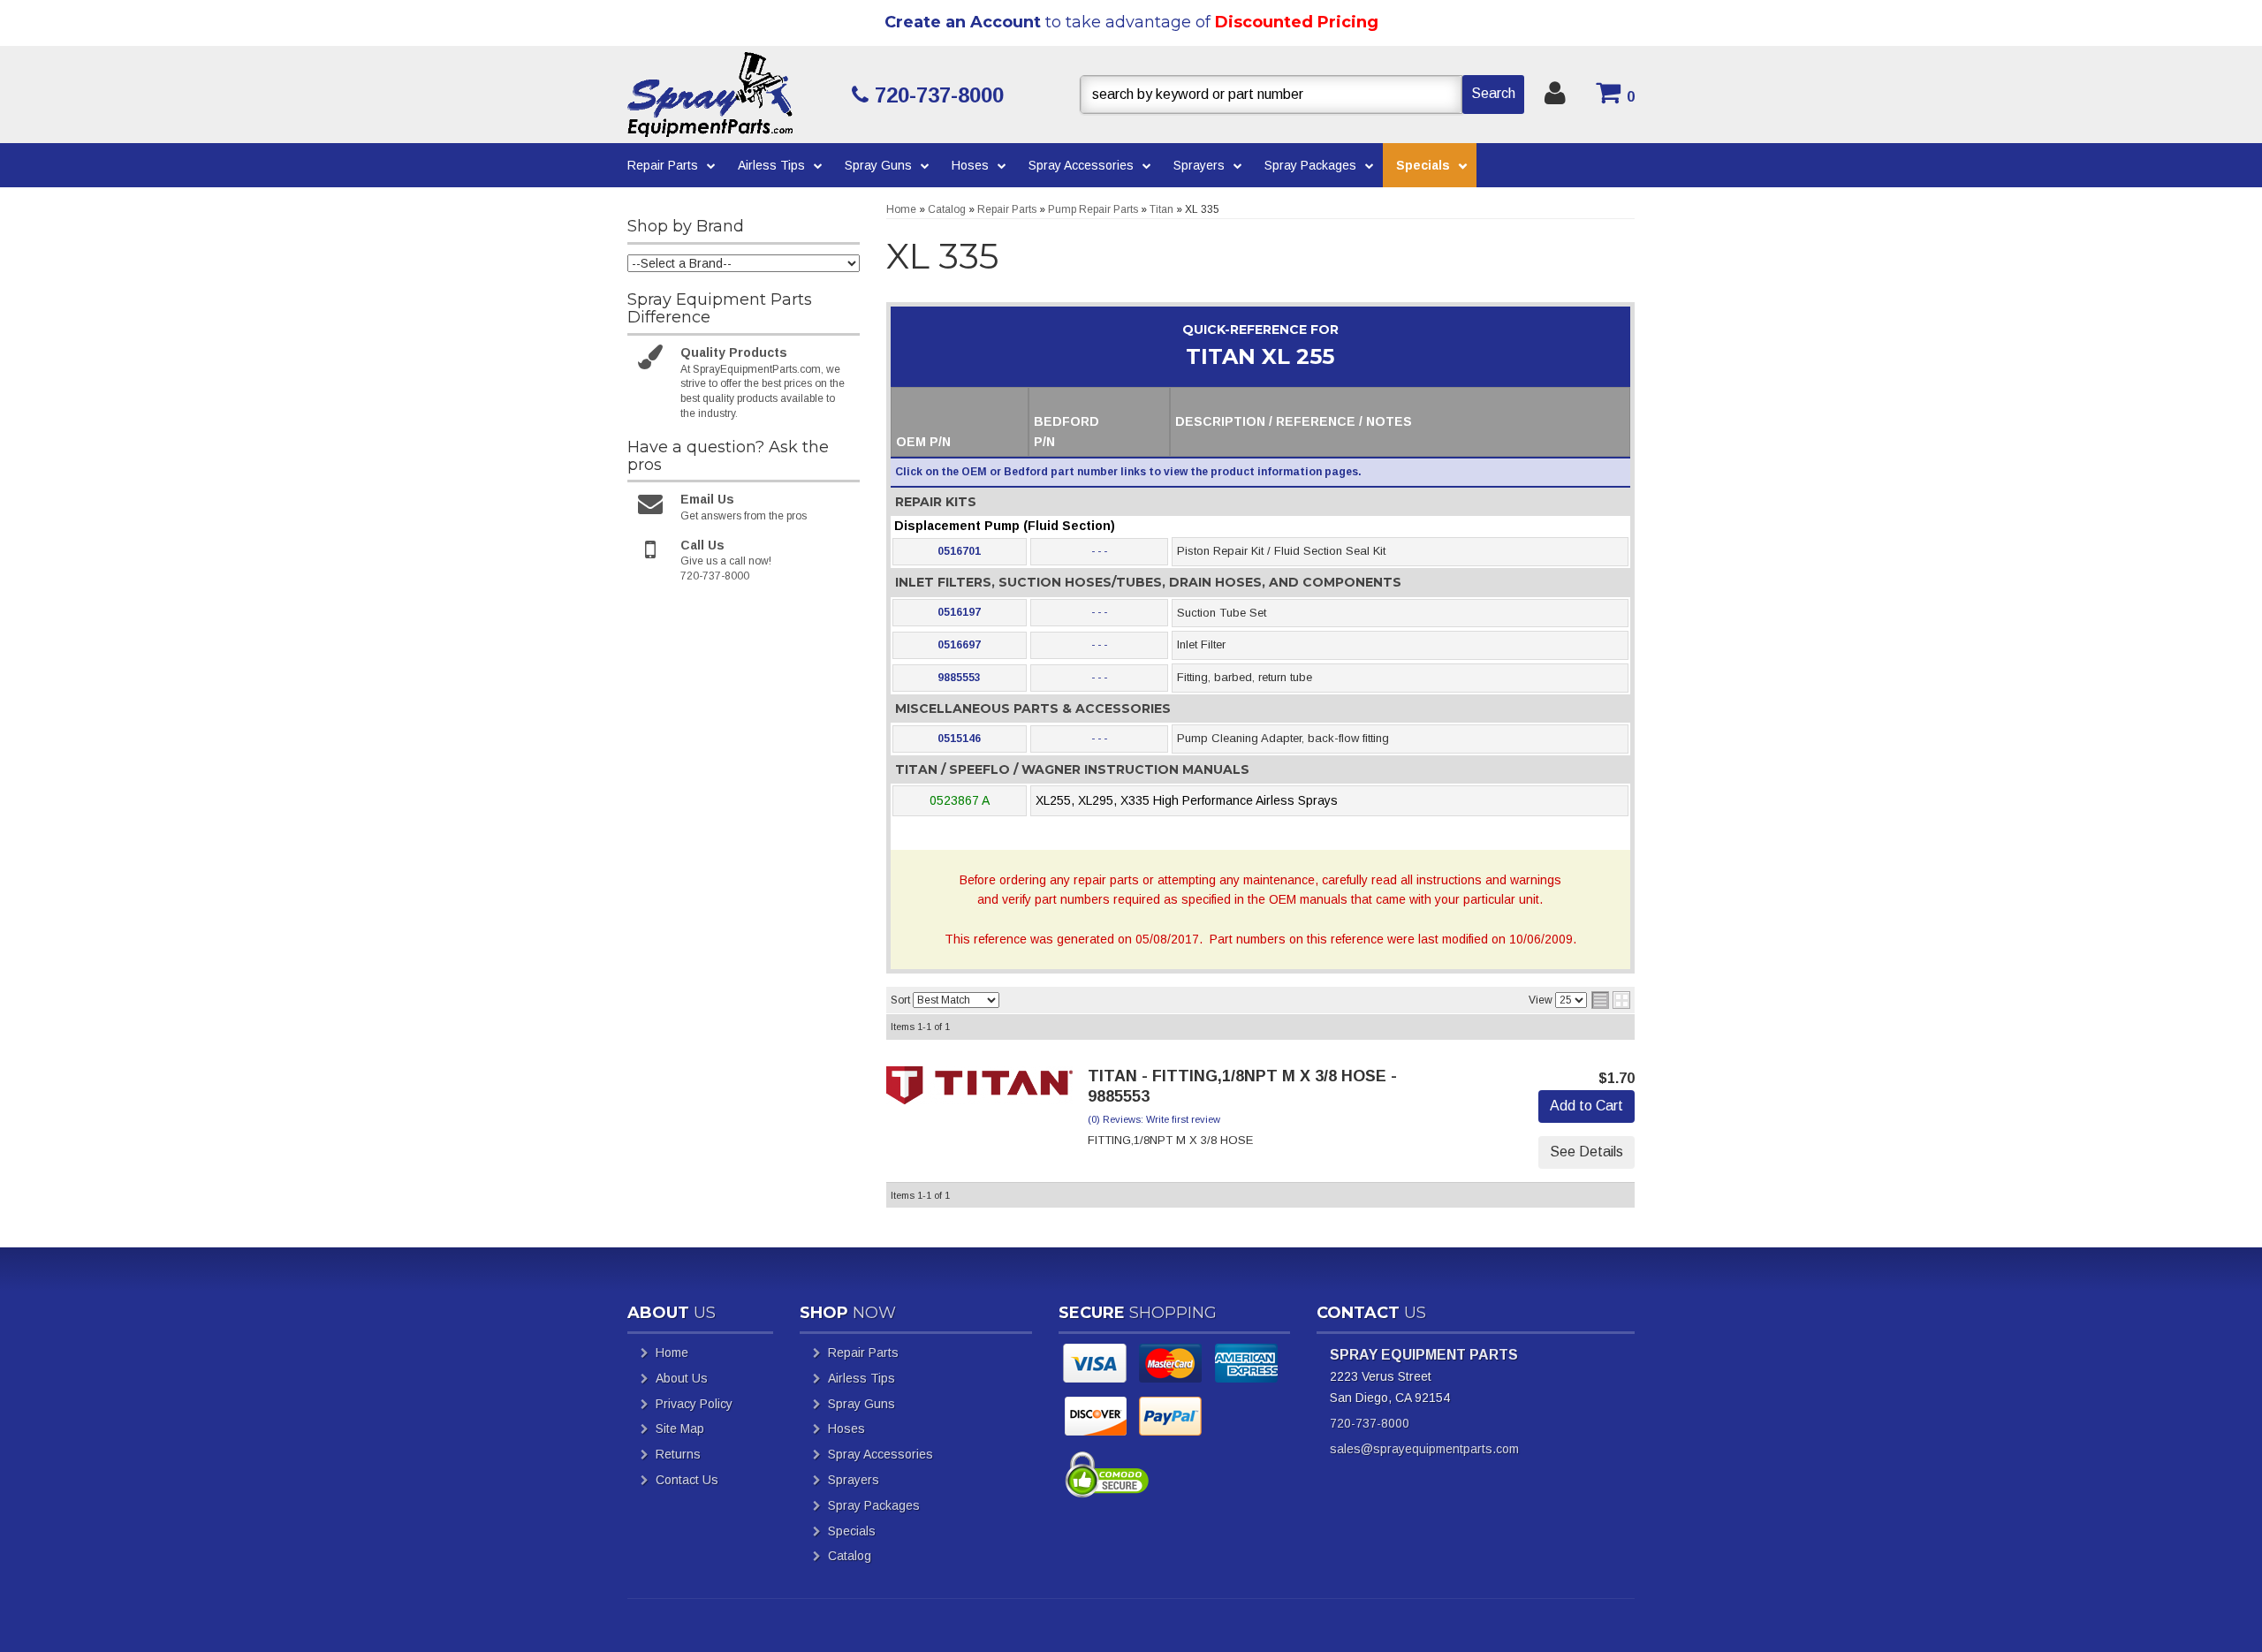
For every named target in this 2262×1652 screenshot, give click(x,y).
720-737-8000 (1370, 1423)
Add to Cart (1586, 1106)
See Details (1586, 1152)
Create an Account (963, 22)
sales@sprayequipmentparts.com (1424, 1449)
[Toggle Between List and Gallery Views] (1611, 1000)
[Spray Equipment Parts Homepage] (733, 95)
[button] (1302, 95)
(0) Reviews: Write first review (1154, 1119)
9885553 (959, 678)
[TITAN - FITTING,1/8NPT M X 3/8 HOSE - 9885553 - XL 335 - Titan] (980, 1090)
